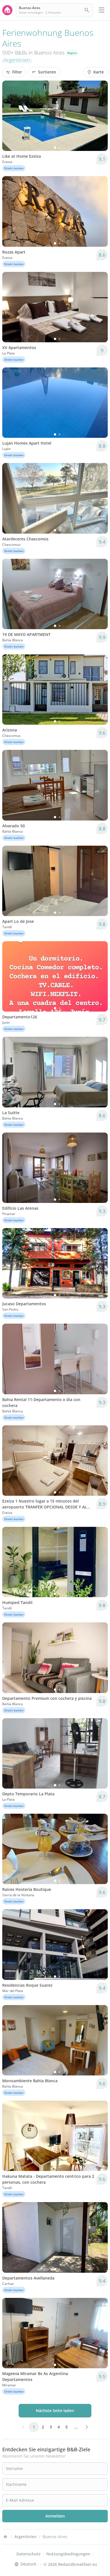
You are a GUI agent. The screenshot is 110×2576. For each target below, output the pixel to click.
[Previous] (10, 116)
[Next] (100, 116)
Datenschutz (28, 2554)
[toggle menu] (102, 10)
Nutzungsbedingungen (68, 2554)
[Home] (5, 2537)
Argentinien (17, 60)
